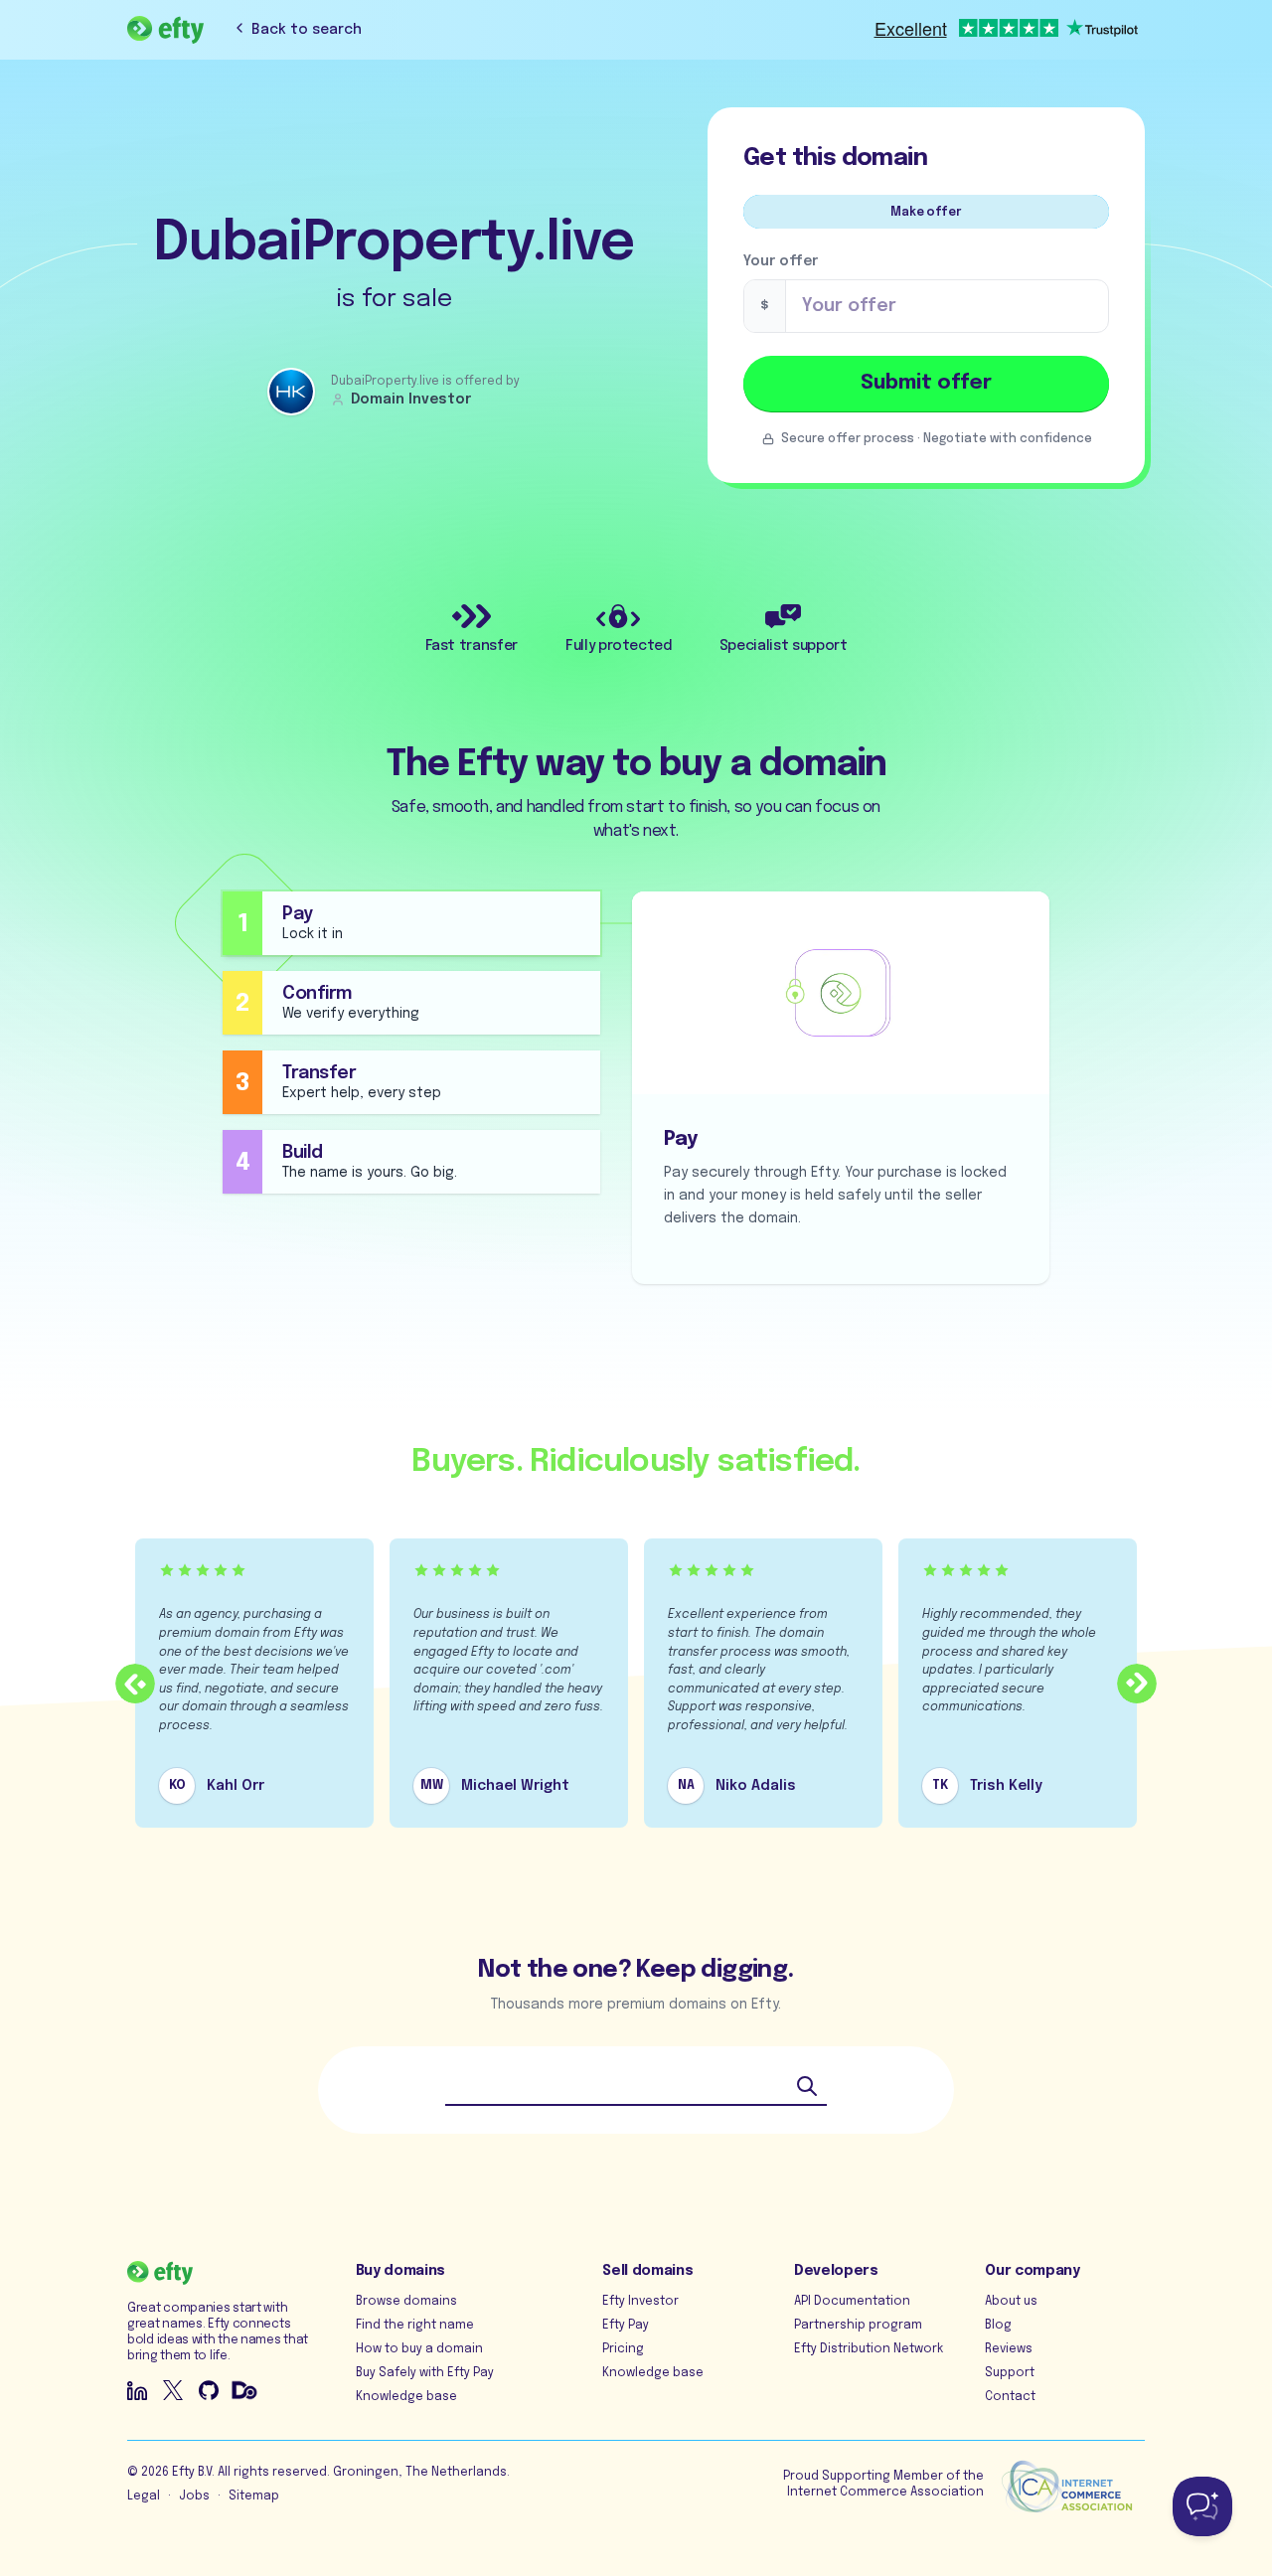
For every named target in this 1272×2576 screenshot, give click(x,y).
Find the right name (415, 2326)
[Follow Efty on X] (173, 2390)
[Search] (807, 2086)
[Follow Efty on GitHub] (209, 2390)
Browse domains (406, 2302)
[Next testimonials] (1137, 1684)
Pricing (623, 2349)
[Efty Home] (165, 30)
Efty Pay (626, 2326)
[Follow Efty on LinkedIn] (137, 2390)
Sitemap (254, 2496)
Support (1010, 2373)
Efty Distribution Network (869, 2349)
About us (1011, 2302)
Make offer (926, 213)
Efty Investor (640, 2302)
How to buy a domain (419, 2349)
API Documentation (852, 2302)
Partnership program (858, 2326)
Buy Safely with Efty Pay (425, 2373)
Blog (998, 2326)
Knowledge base (406, 2397)
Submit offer (926, 383)
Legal (144, 2496)
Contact (1010, 2397)
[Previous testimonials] (135, 1684)
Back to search (307, 30)
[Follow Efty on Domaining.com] (244, 2390)
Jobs (194, 2496)
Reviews (1009, 2349)
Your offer (781, 261)
